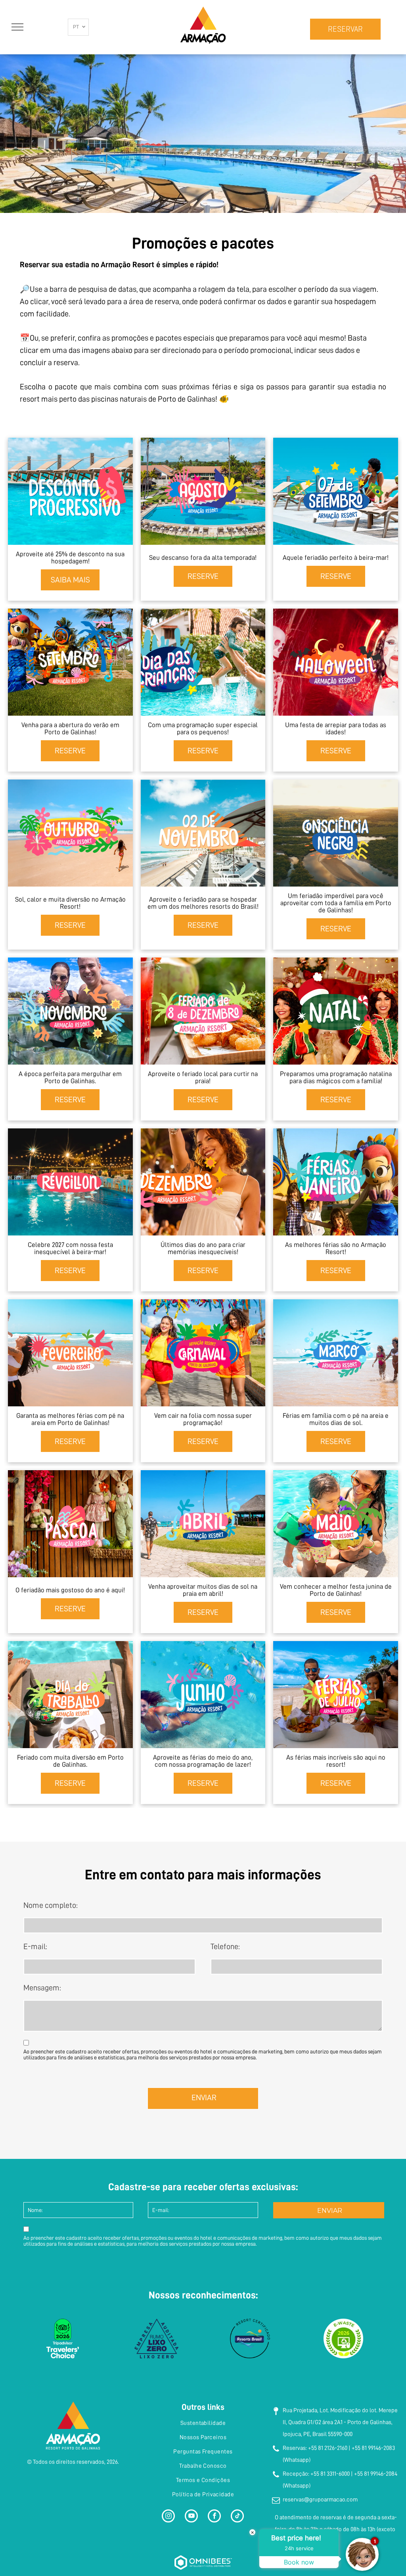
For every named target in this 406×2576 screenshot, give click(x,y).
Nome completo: (51, 1905)
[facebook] (214, 2517)
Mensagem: (42, 1988)
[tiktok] (237, 2517)
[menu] (17, 27)
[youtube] (191, 2517)
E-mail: (35, 1946)
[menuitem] (203, 2423)
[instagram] (168, 2517)
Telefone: (225, 1946)
